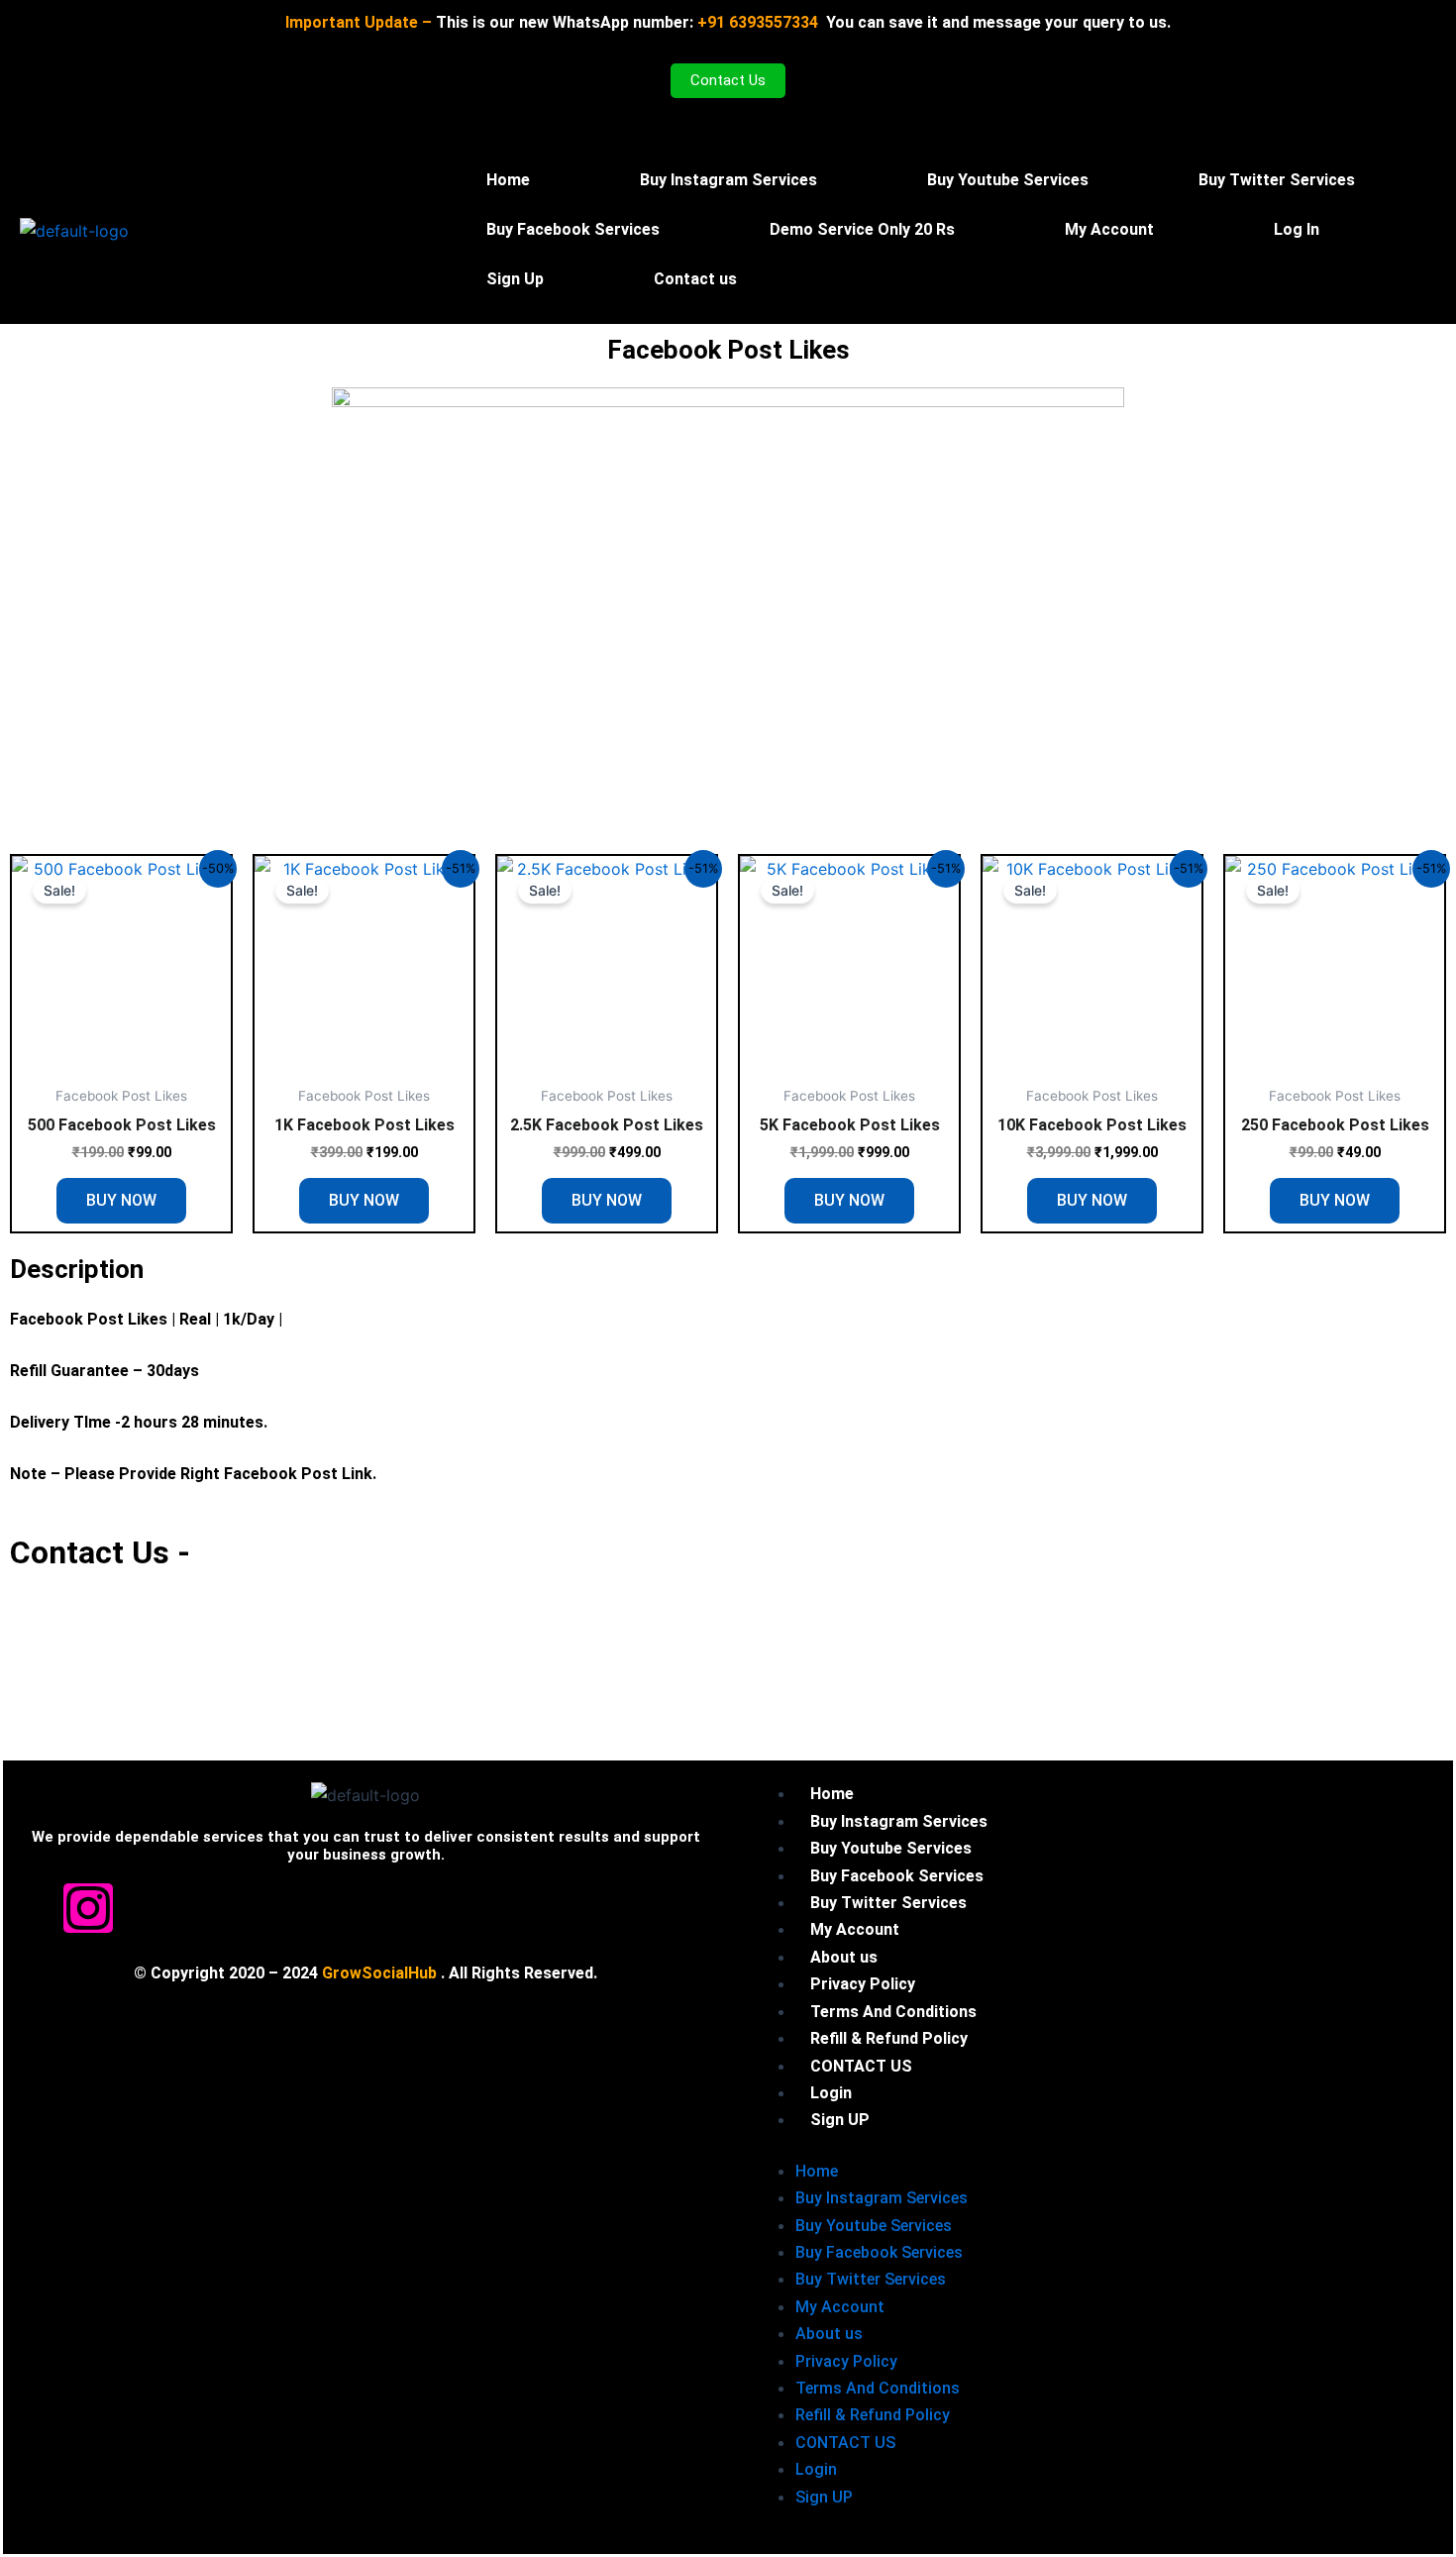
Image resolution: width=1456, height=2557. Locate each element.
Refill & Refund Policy (873, 2415)
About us (829, 2334)
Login (816, 2469)
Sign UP (840, 2120)
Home (508, 180)
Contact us (695, 279)
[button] (1114, 230)
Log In (1297, 229)
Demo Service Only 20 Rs (862, 229)
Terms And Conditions (878, 2388)
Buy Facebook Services (573, 229)
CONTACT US (845, 2443)
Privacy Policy (846, 2361)
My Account (1109, 229)
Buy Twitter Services (1277, 180)
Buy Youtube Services (1008, 180)
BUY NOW (121, 1200)
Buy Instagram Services (728, 180)
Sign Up (515, 279)
